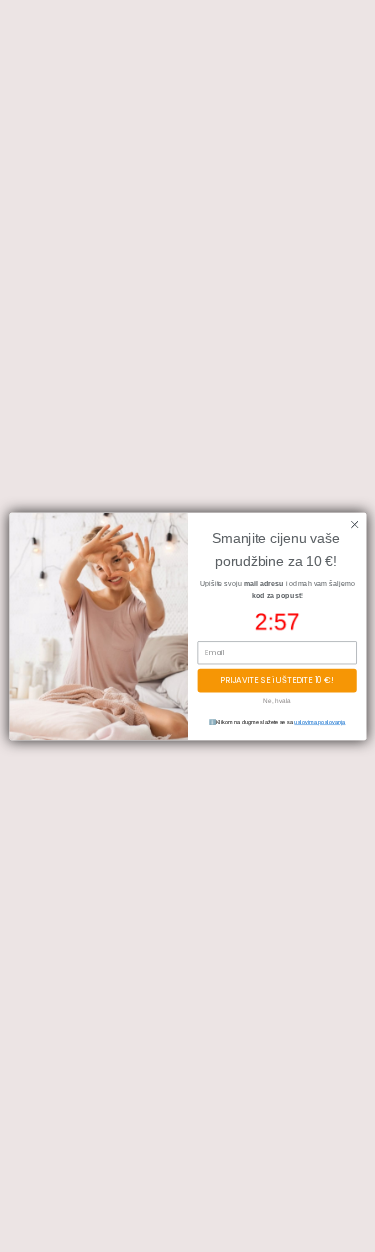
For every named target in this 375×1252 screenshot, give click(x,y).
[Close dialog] (354, 524)
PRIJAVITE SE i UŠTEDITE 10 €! (276, 679)
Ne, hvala (276, 699)
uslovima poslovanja (319, 722)
